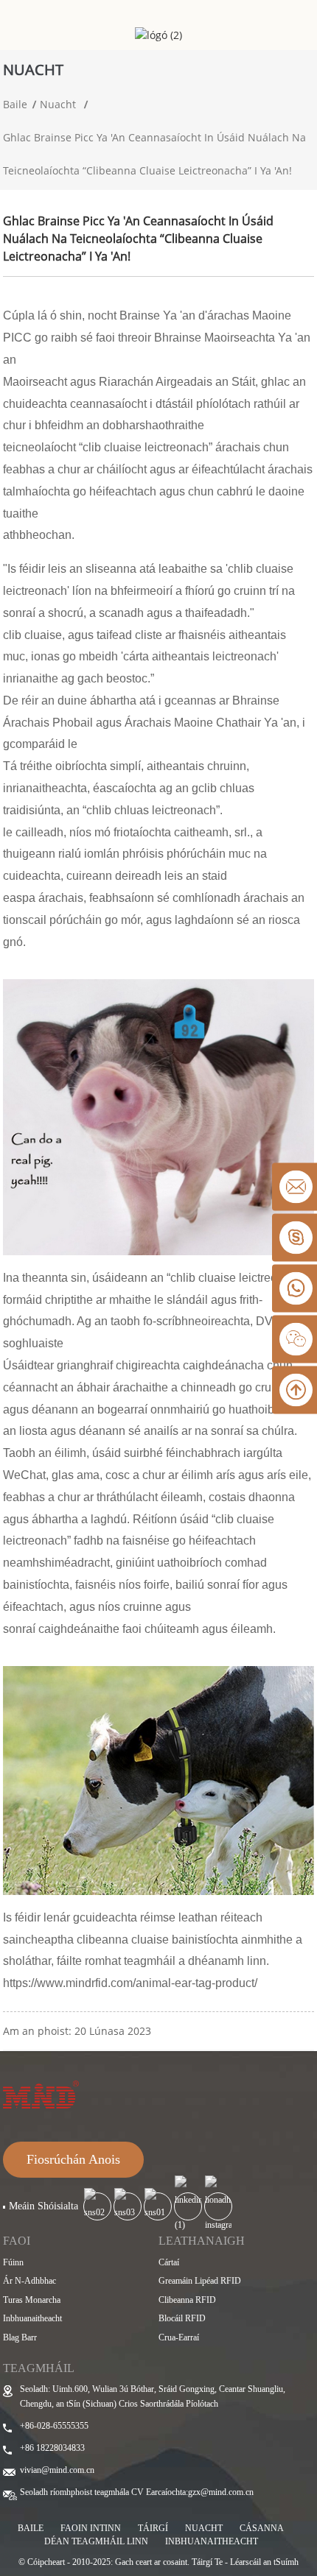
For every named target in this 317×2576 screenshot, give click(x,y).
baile (31, 2528)
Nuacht (58, 104)
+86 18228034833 (52, 2448)
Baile (15, 104)
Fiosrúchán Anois (73, 2159)
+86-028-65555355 (54, 2426)
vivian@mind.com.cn (57, 2470)
